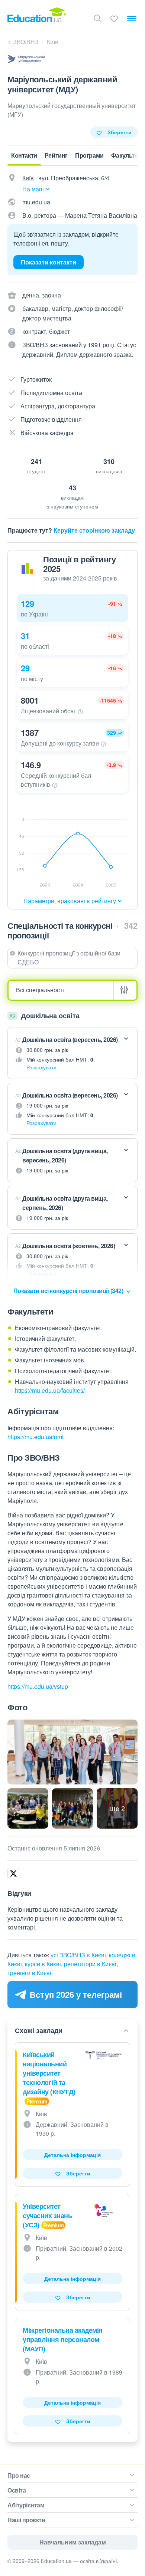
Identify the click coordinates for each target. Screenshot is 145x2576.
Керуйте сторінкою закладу (94, 530)
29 (25, 668)
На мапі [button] (33, 189)
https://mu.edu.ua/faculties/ (50, 1390)
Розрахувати (41, 1067)
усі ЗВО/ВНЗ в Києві (78, 1955)
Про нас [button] (19, 2475)
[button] (72, 608)
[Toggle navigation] (132, 19)
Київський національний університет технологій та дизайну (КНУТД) (49, 2073)
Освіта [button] (17, 2490)
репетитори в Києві (90, 1964)
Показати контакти (49, 262)
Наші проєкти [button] (26, 2520)
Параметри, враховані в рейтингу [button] (70, 901)
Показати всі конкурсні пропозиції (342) (69, 1291)
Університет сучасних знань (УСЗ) (47, 2215)
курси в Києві (43, 1964)
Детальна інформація (72, 2155)
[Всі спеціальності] (72, 990)
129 (28, 603)
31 (25, 636)
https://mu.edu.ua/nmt (36, 1437)
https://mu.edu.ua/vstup (38, 1686)
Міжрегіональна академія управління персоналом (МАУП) (63, 2339)
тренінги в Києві (29, 1973)
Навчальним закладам (73, 2542)
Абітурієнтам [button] (26, 2505)
